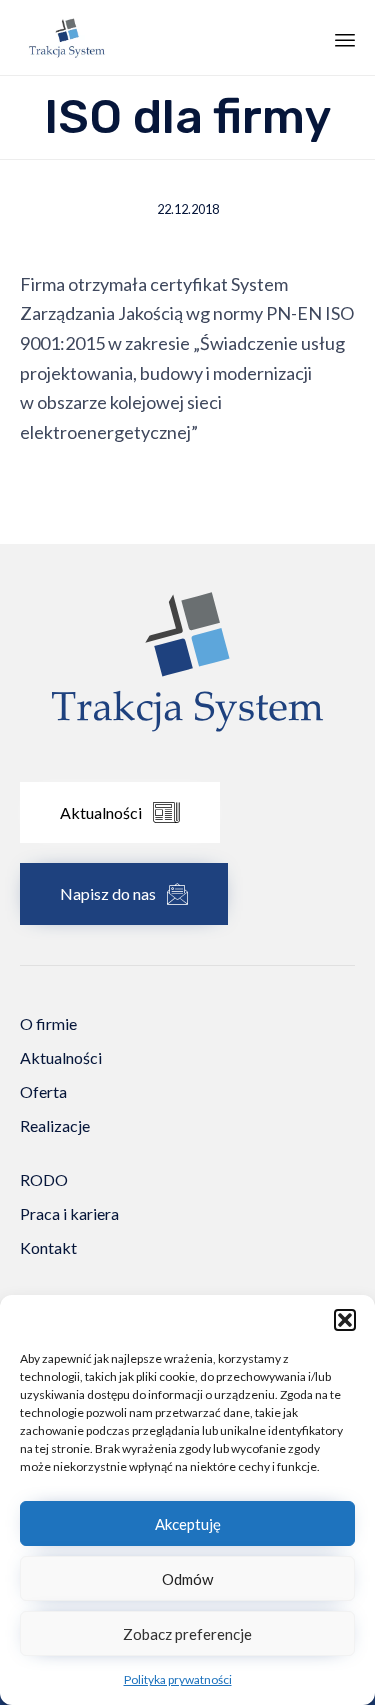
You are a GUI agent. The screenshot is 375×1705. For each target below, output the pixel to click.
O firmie (48, 1023)
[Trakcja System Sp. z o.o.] (67, 37)
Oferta (43, 1091)
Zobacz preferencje (187, 1634)
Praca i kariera (69, 1213)
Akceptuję (188, 1524)
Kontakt (48, 1247)
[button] (345, 1320)
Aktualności (61, 1057)
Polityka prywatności (178, 1679)
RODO (44, 1179)
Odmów (187, 1579)
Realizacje (55, 1125)
